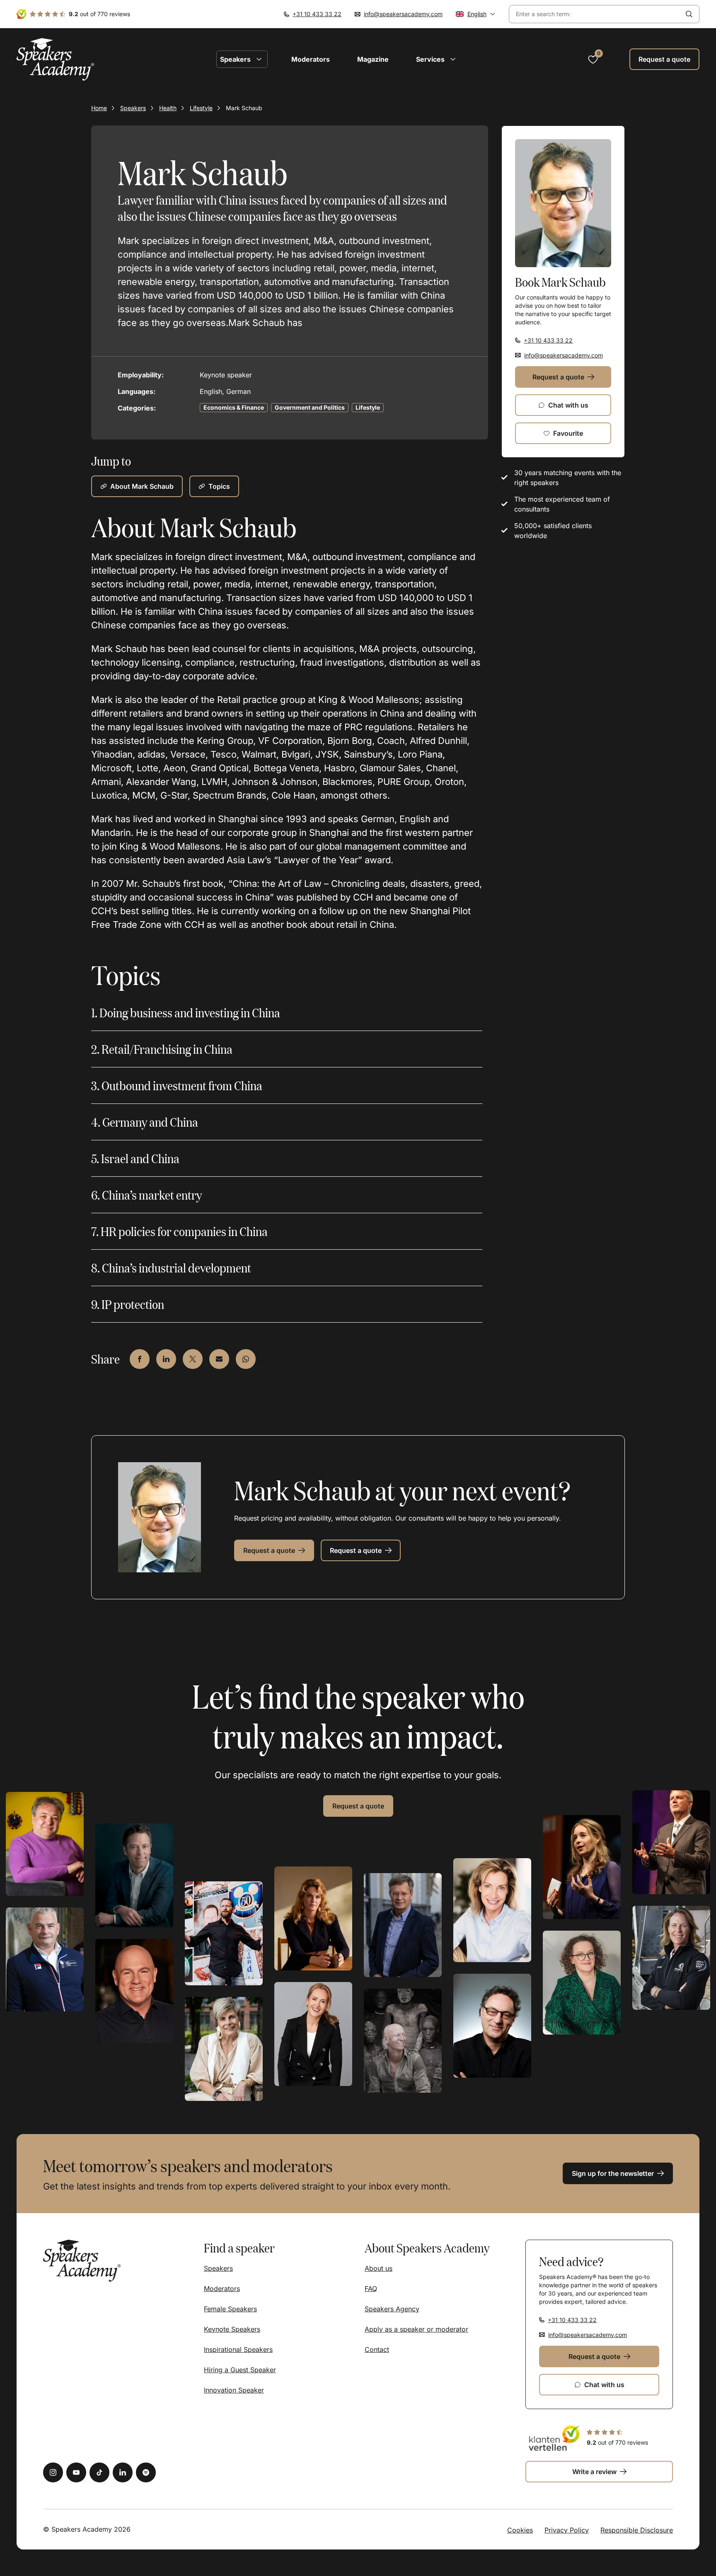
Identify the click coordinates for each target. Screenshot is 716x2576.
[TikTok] (99, 2472)
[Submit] (689, 14)
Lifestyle (201, 108)
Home (99, 108)
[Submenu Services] (453, 59)
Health (168, 108)
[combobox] (594, 14)
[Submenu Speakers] (259, 59)
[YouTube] (76, 2472)
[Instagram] (53, 2472)
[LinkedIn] (123, 2472)
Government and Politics (310, 407)
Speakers (133, 108)
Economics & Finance (234, 407)
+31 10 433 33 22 (317, 14)
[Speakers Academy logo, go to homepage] (56, 59)
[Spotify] (146, 2472)
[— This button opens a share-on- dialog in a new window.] (140, 1359)
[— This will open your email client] (219, 1359)
